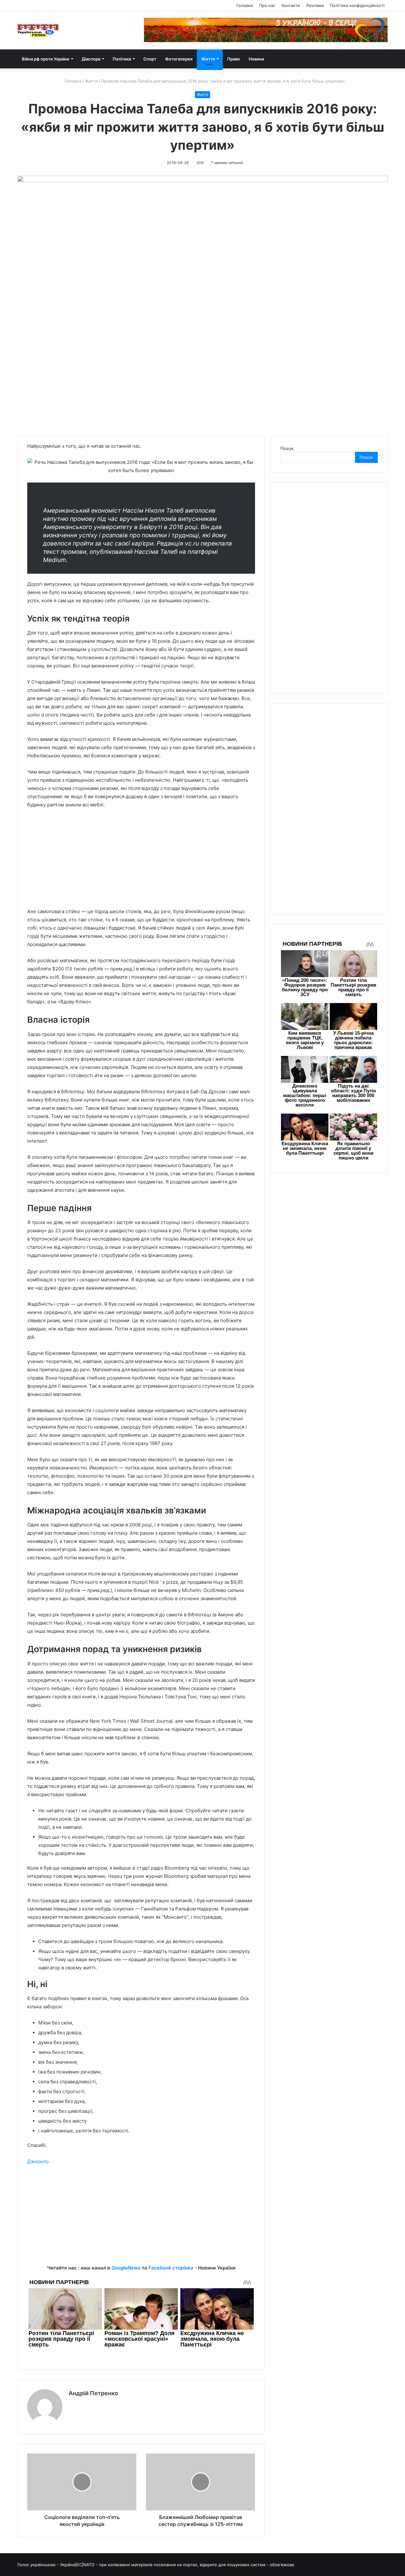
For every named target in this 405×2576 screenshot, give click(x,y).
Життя (208, 59)
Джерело (38, 2161)
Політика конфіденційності (357, 5)
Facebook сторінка (171, 2268)
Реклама (315, 5)
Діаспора (91, 59)
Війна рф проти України (46, 59)
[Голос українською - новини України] (38, 30)
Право (234, 59)
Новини (256, 59)
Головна (245, 5)
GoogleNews (126, 2268)
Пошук (287, 448)
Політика (122, 59)
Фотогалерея (179, 59)
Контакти (291, 5)
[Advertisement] (141, 861)
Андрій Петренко (93, 2393)
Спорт (150, 59)
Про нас (267, 5)
